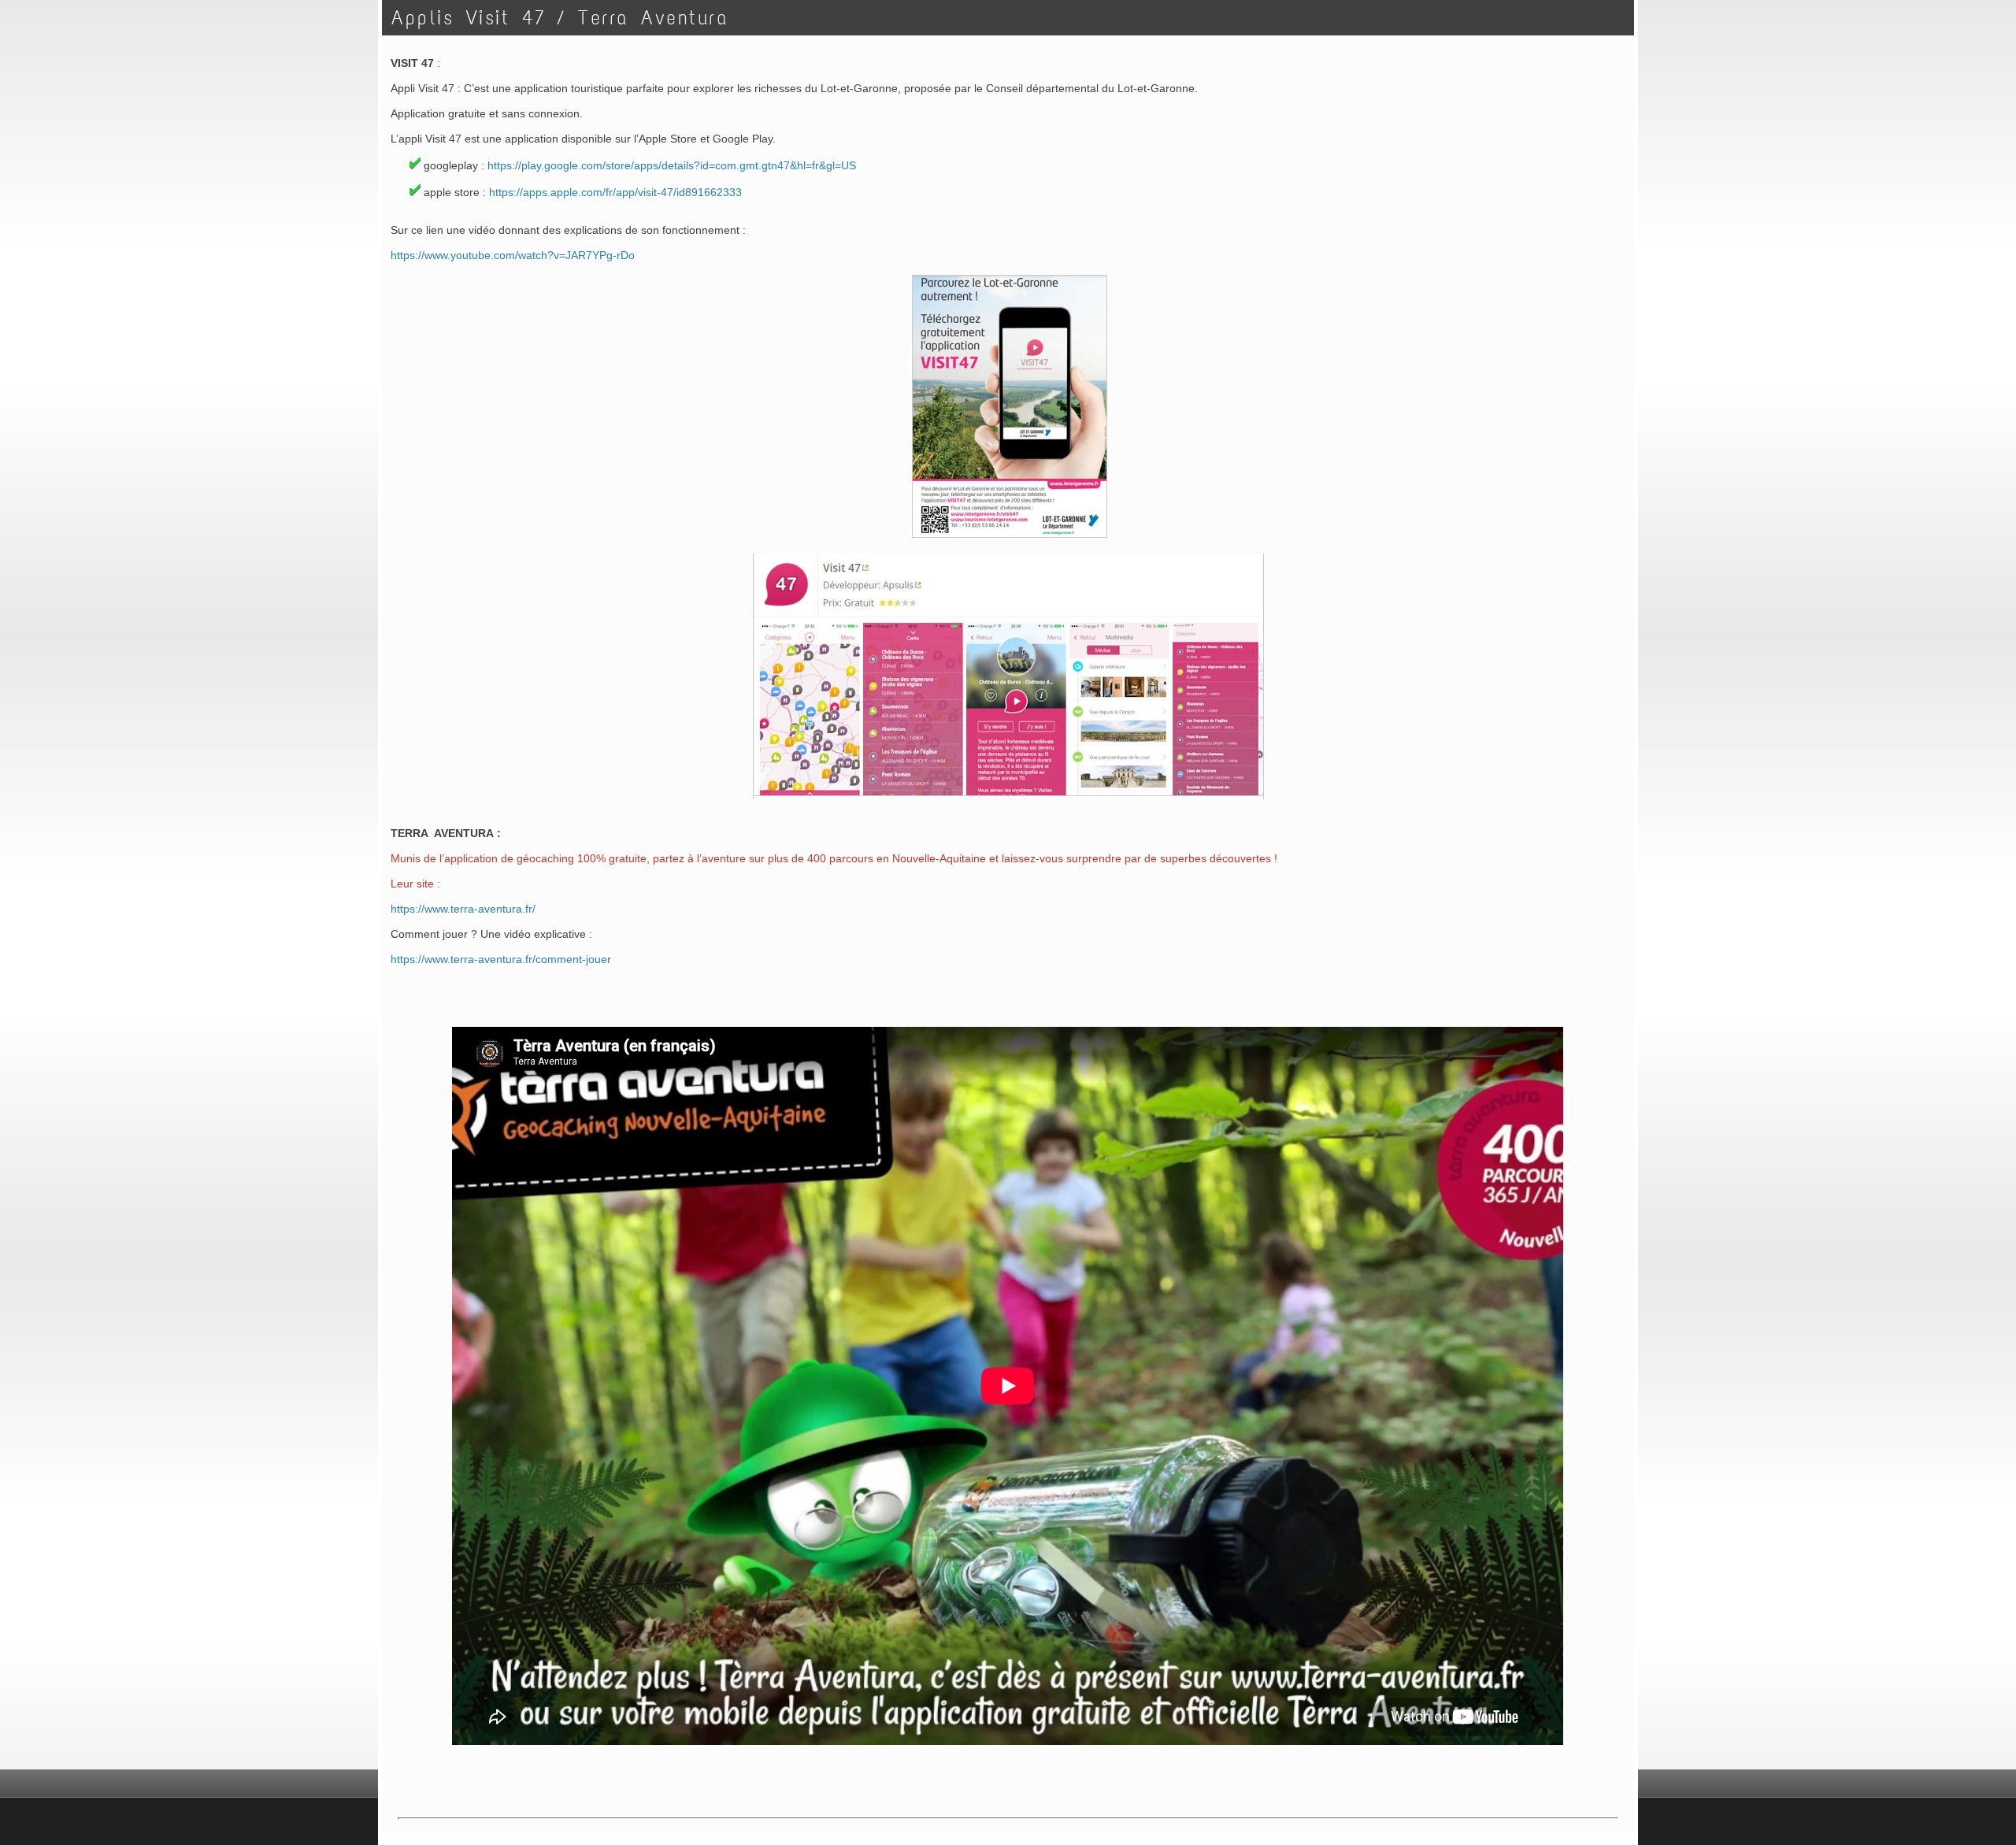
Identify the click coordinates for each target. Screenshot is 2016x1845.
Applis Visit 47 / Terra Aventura (560, 18)
